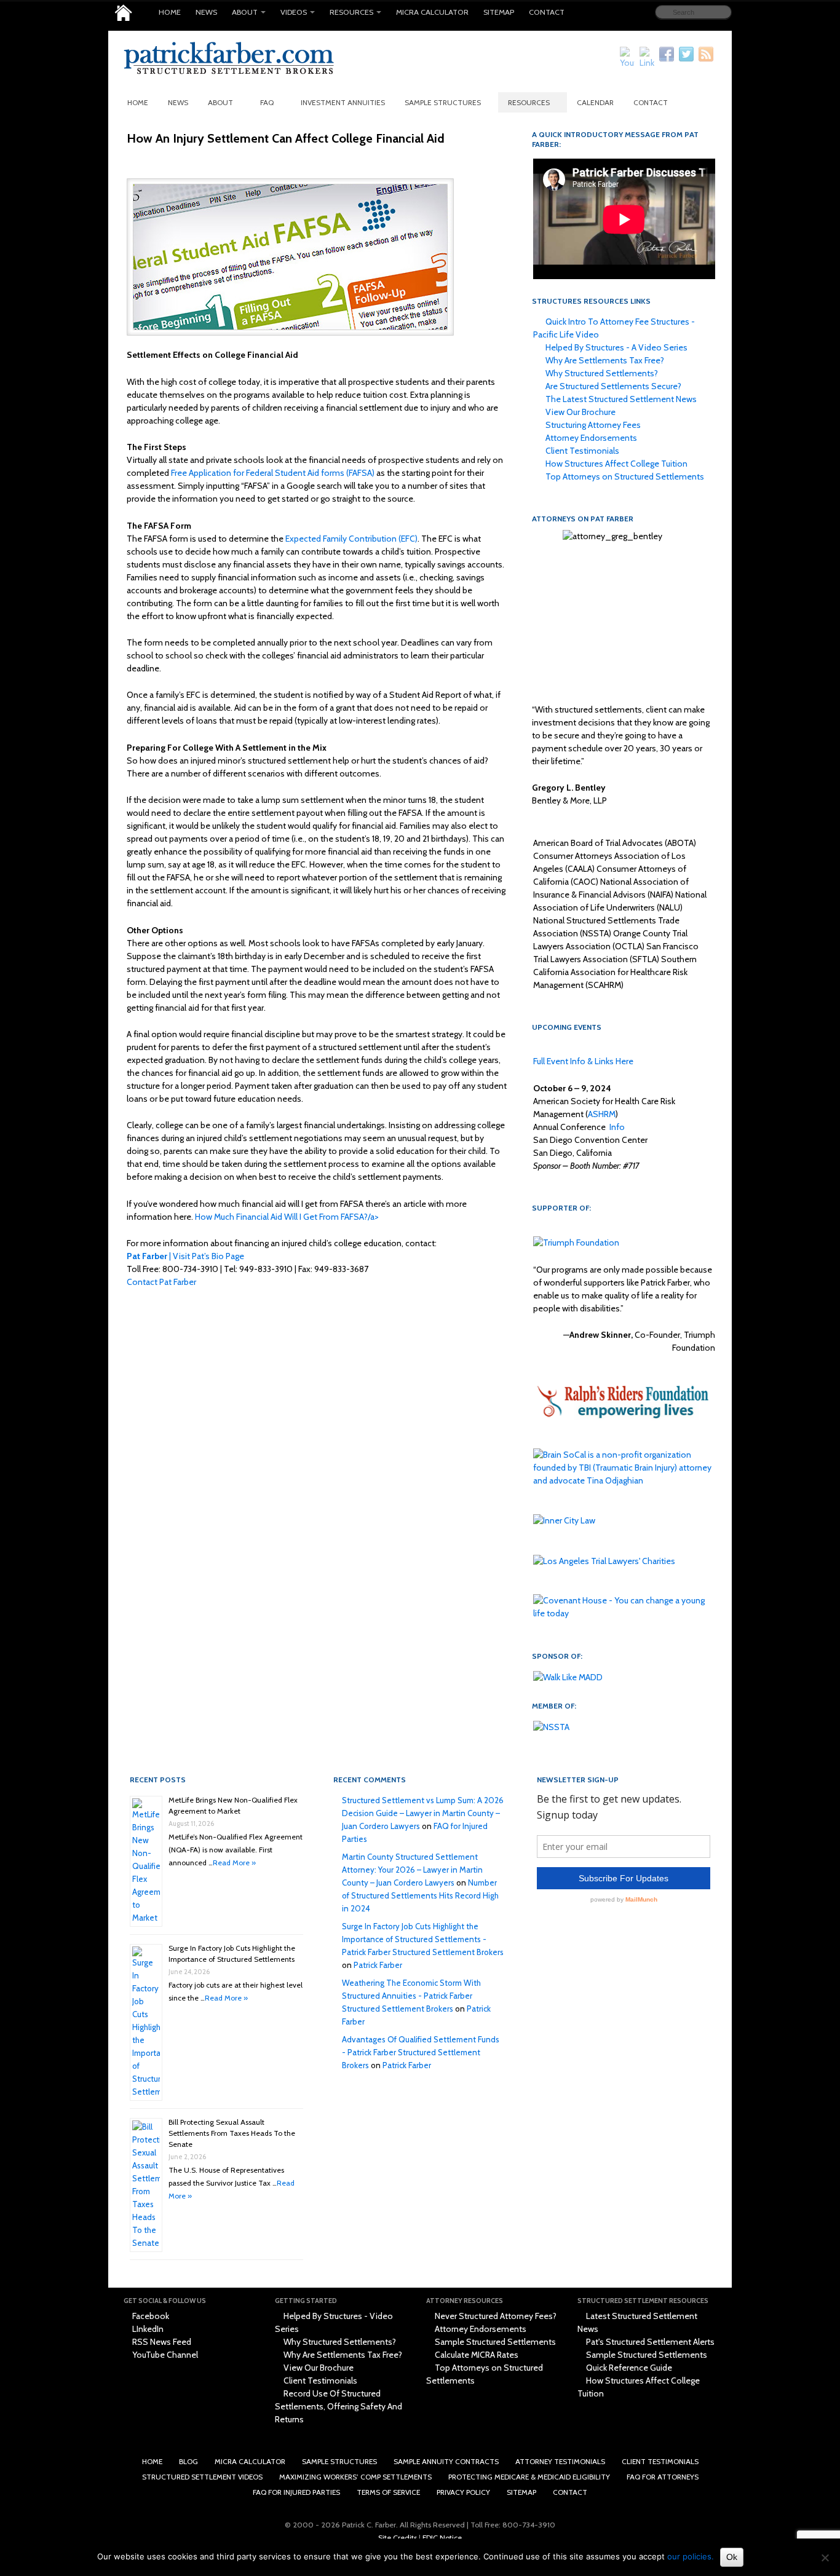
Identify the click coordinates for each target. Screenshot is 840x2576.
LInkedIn (147, 2329)
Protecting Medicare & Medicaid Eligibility (529, 2477)
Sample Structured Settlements (494, 2342)
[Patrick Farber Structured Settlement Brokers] (123, 13)
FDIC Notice (442, 2538)
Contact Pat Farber (161, 1282)
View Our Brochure (580, 412)
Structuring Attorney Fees (592, 425)
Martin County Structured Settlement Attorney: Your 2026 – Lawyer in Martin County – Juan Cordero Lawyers (412, 1870)
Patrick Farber (378, 1965)
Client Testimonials (581, 451)
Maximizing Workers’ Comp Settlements (355, 2477)
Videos (294, 12)
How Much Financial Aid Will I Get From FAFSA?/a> (287, 1217)
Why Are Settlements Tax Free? (604, 360)
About (245, 12)
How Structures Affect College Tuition (616, 464)
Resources (351, 12)
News (206, 12)
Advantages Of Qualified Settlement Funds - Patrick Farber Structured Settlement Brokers (421, 2052)
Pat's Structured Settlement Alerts (649, 2342)
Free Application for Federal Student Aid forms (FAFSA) (273, 473)
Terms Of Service (388, 2492)
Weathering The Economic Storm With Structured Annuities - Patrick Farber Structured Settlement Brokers (411, 1996)
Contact (547, 12)
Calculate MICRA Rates (476, 2355)
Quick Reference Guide (628, 2368)
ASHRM (602, 1114)
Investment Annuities (343, 102)
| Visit (159, 1256)
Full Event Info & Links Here (583, 1061)
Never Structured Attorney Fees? (495, 2316)
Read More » (234, 1863)
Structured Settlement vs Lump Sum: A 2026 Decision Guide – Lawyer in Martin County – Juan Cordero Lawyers (423, 1813)
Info (617, 1127)
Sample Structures (443, 102)
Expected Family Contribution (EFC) (351, 539)
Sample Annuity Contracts (446, 2461)
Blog (188, 2461)
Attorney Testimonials (560, 2461)
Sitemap (499, 12)
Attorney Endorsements (590, 438)
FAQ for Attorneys (663, 2477)
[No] (825, 2558)
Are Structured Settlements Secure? (612, 386)
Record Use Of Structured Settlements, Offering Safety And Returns (339, 2406)
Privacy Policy (463, 2492)
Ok (732, 2557)
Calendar (595, 102)
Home (170, 12)
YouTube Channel (164, 2355)
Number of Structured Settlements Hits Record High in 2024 (420, 1895)
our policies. (691, 2556)
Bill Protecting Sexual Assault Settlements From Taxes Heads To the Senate (232, 2133)
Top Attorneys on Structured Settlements (624, 476)
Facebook (150, 2316)
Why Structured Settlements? (601, 373)
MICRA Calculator (432, 12)
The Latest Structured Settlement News (620, 399)
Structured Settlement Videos (202, 2477)
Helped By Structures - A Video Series (616, 347)
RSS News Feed (161, 2342)
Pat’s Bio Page (218, 1256)
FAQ (267, 102)
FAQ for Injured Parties (296, 2492)
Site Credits (398, 2538)
